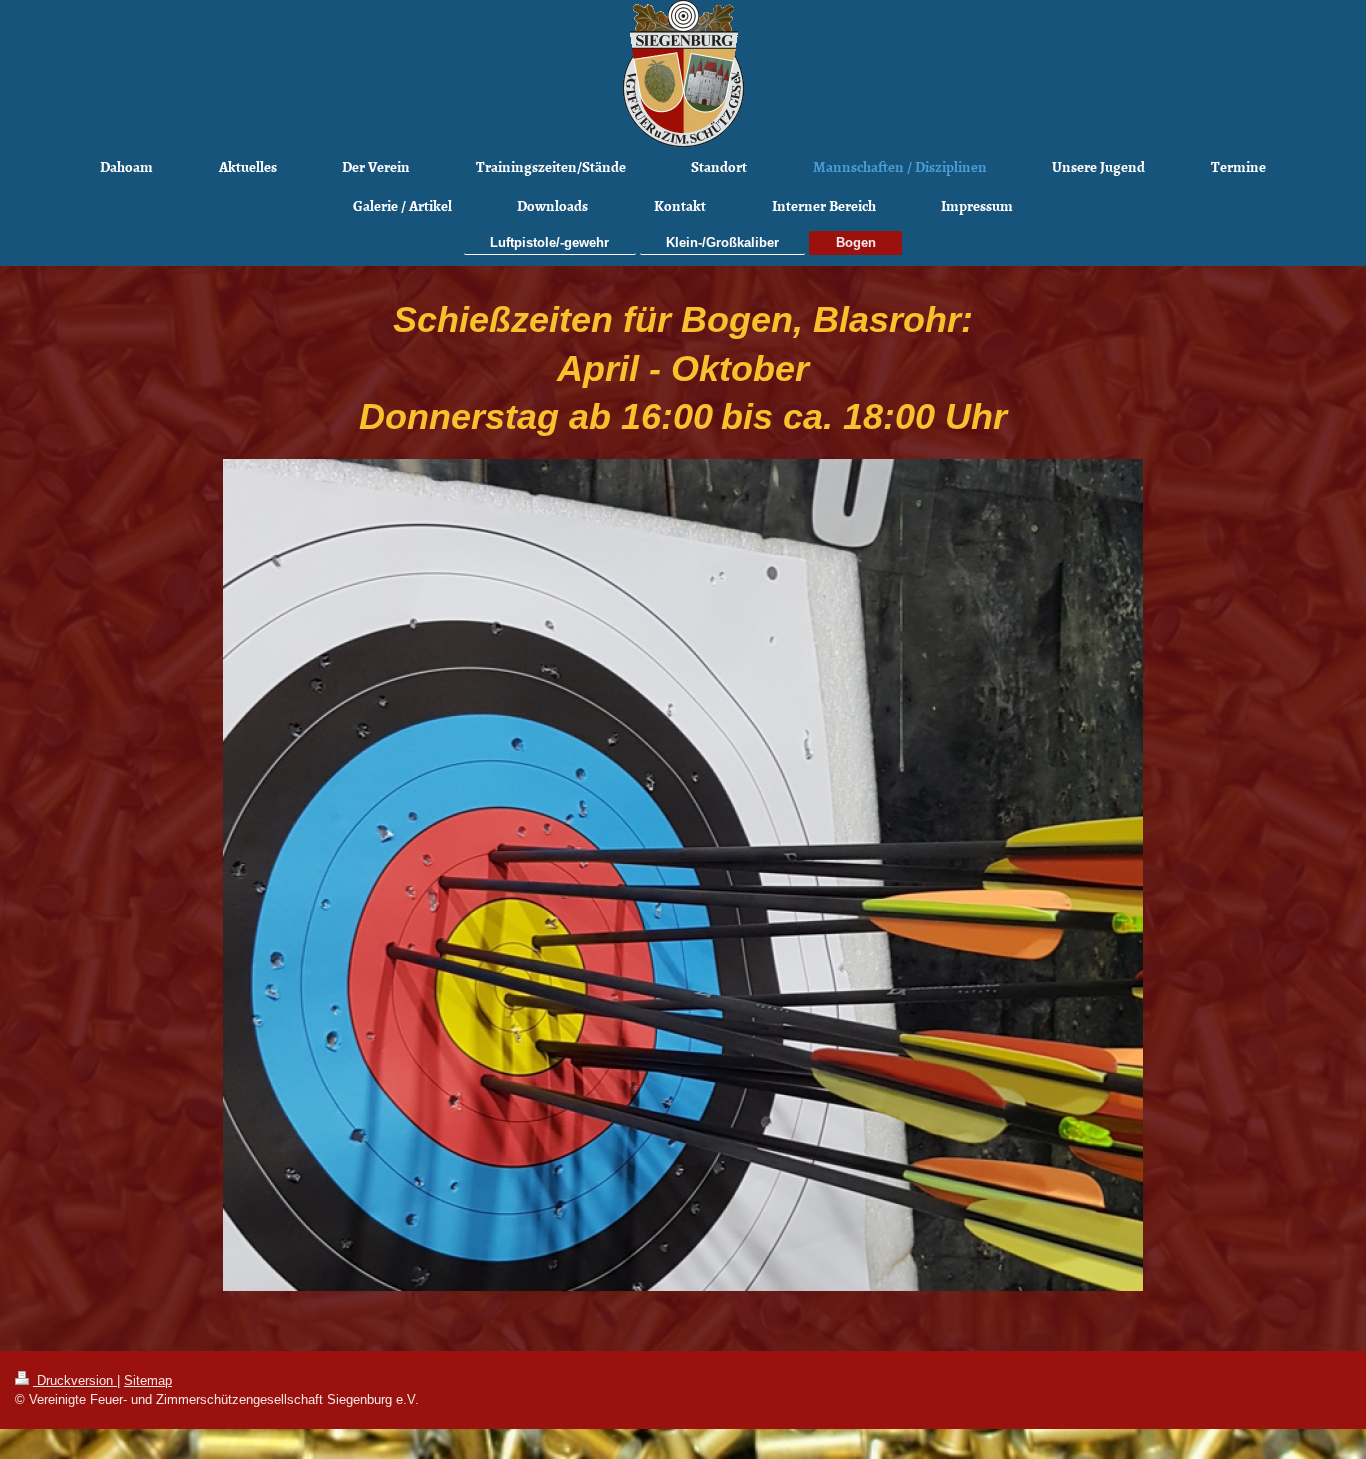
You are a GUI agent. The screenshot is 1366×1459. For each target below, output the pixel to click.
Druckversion (75, 1380)
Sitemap (148, 1380)
